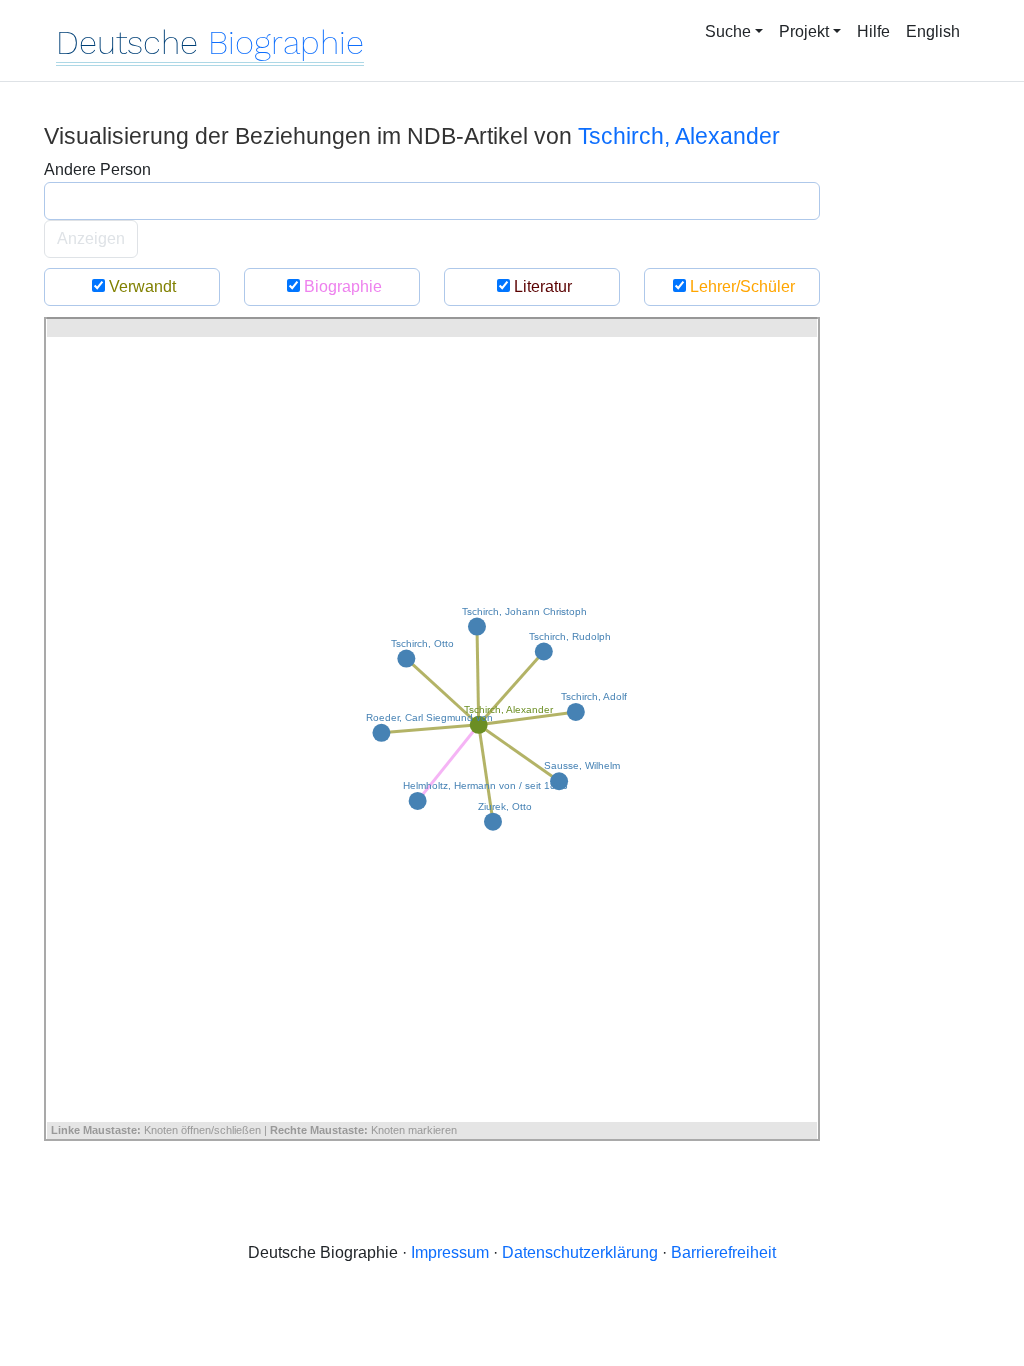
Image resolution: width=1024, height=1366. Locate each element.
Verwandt (140, 286)
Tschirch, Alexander (679, 136)
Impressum (450, 1252)
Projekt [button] (804, 31)
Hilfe (873, 31)
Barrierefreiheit (723, 1252)
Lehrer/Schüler (740, 286)
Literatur (541, 286)
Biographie (341, 286)
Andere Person (97, 169)
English (933, 31)
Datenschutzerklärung (580, 1252)
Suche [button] (728, 31)
